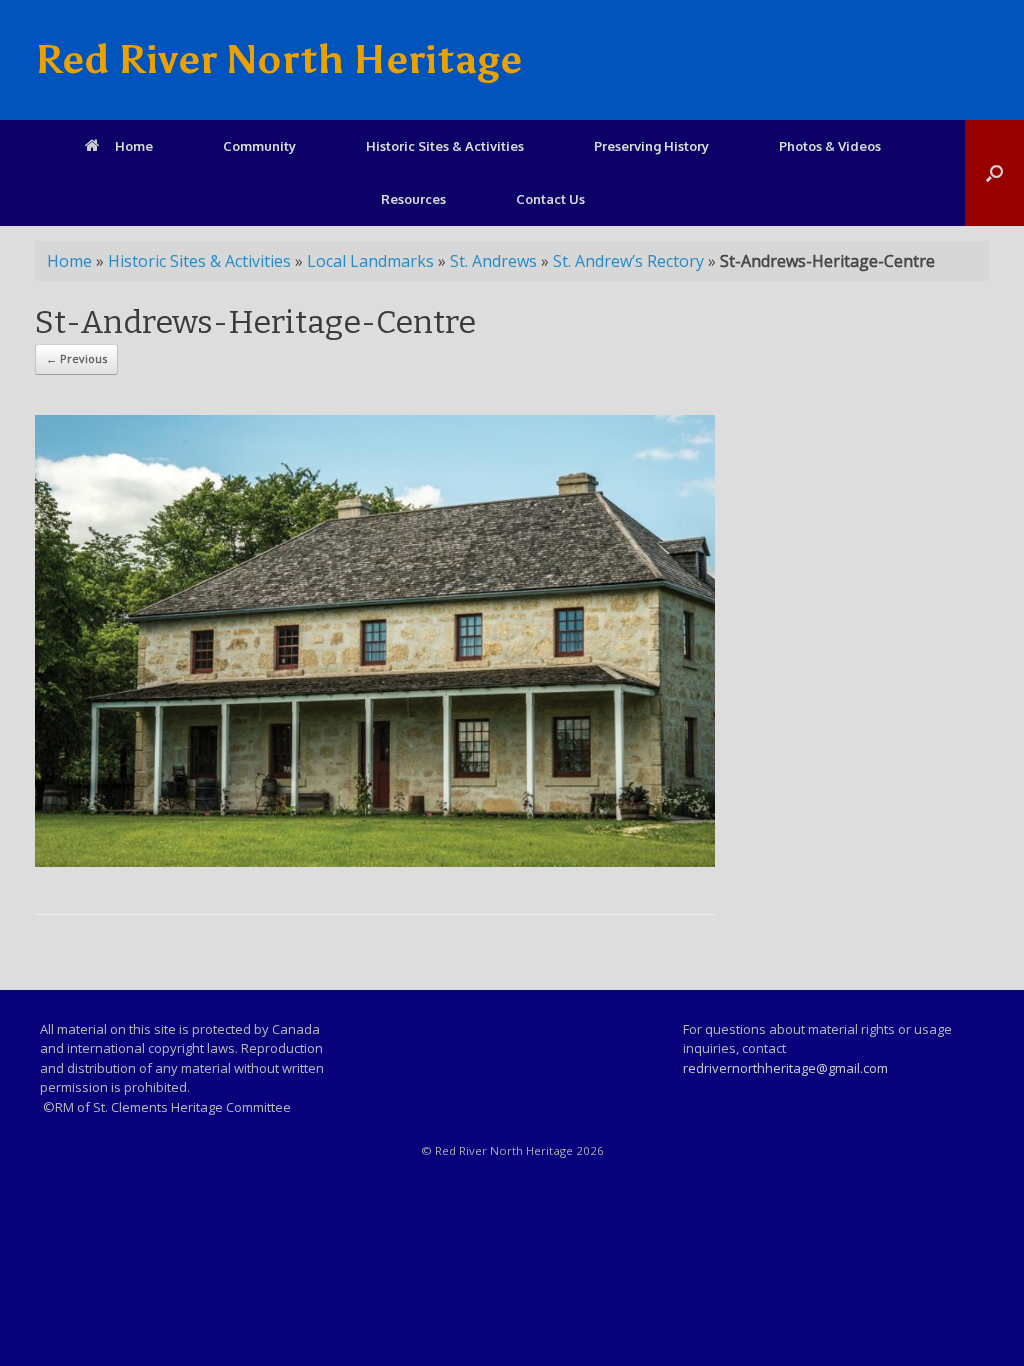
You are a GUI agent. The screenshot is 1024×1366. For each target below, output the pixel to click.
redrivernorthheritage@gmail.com (785, 1068)
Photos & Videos (830, 146)
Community (259, 146)
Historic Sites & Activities (445, 146)
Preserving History (651, 146)
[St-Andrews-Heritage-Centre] (375, 861)
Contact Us (550, 199)
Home (134, 146)
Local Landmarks (370, 261)
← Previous (76, 358)
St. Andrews (493, 261)
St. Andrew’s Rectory (628, 261)
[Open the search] (994, 173)
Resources (413, 199)
